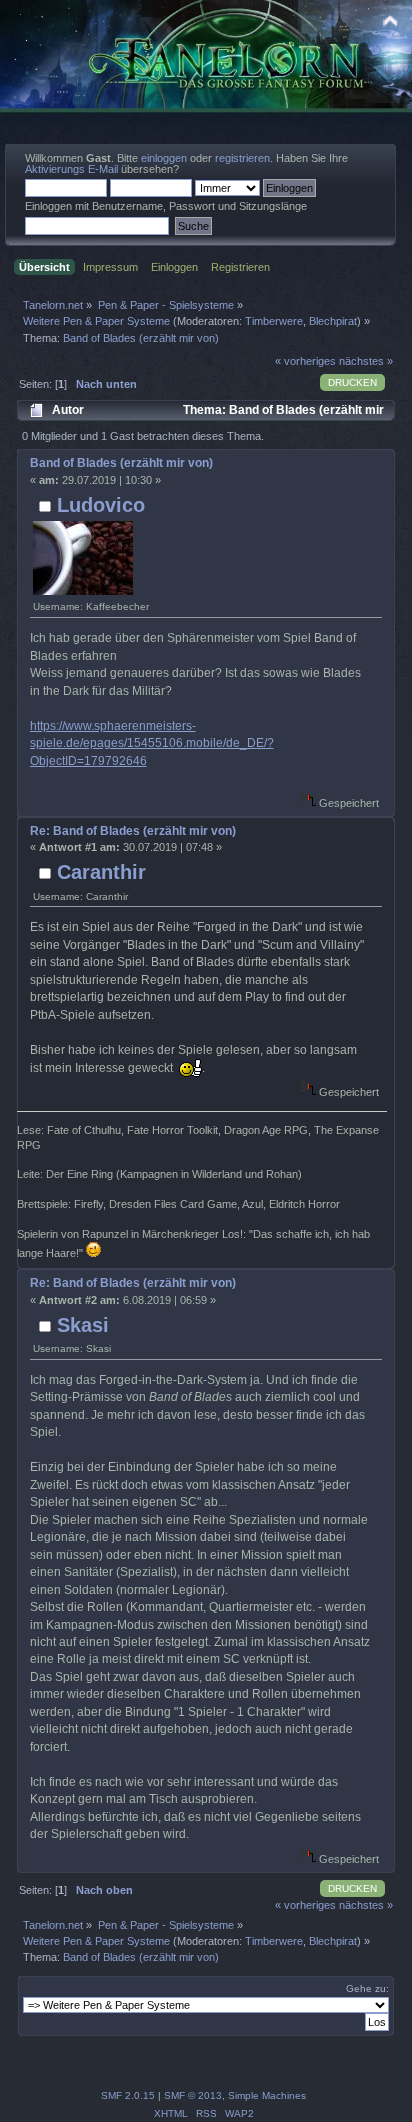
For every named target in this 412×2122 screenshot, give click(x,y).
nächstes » (366, 361)
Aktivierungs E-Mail (71, 169)
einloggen (164, 158)
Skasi (83, 1325)
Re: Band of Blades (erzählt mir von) (133, 831)
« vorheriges (305, 361)
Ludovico (101, 505)
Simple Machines (267, 2095)
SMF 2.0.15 (128, 2095)
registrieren (242, 158)
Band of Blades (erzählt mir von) (121, 463)
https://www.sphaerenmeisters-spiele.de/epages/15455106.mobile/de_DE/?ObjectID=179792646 (152, 743)
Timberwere (274, 321)
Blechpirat (333, 321)
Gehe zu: (367, 1988)
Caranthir (101, 872)
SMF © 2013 (193, 2095)
